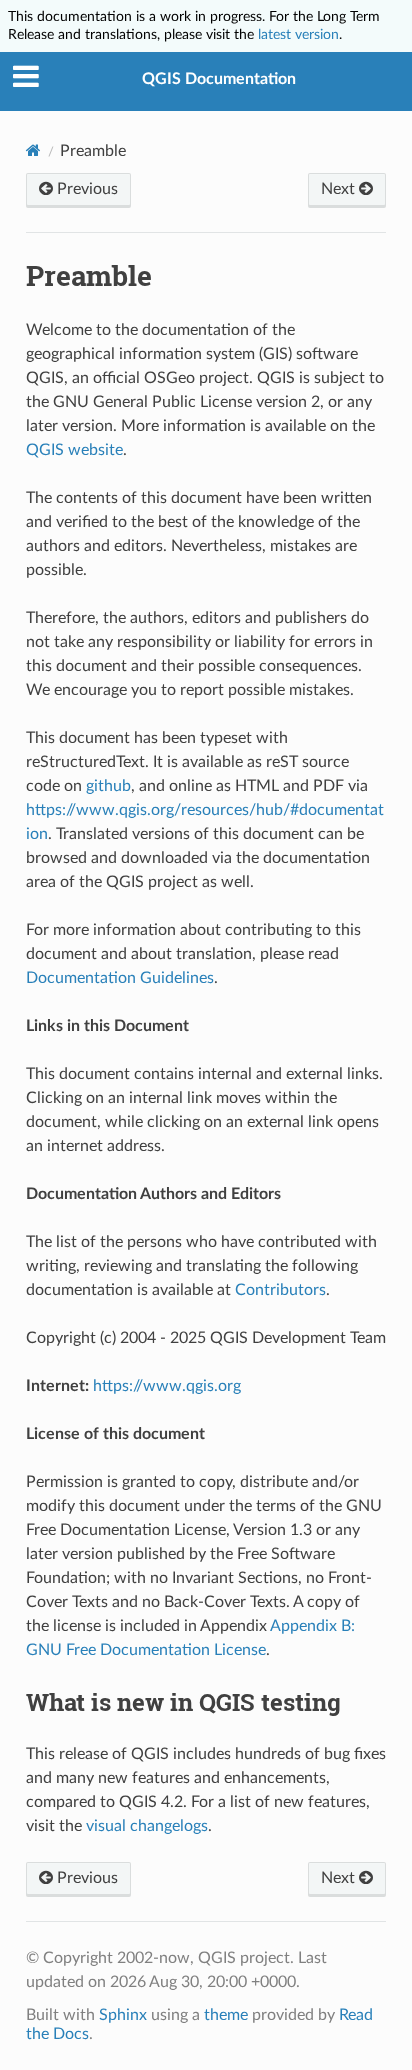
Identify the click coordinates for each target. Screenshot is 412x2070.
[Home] (33, 150)
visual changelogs (147, 1826)
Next (340, 189)
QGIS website (74, 450)
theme (226, 2015)
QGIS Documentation (219, 79)
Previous (85, 189)
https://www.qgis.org (167, 1386)
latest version (298, 34)
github (108, 786)
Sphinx (123, 2015)
